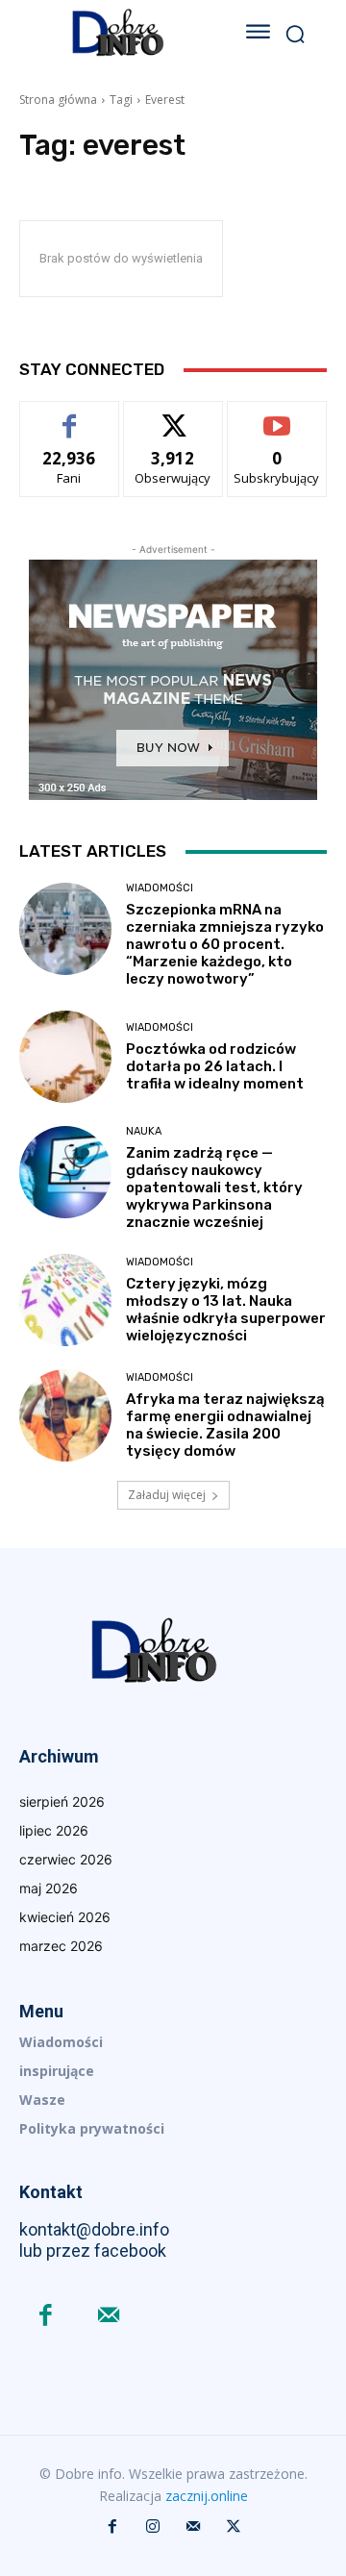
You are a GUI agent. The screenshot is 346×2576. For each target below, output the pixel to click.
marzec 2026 (61, 1946)
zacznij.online (207, 2496)
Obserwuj (173, 416)
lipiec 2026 (54, 1830)
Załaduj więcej (167, 1495)
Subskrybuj (277, 416)
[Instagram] (153, 2527)
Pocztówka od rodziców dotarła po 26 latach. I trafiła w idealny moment (215, 1066)
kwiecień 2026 (65, 1917)
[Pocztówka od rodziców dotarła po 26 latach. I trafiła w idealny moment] (65, 1057)
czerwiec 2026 (66, 1859)
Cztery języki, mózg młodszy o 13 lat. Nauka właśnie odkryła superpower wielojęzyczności (226, 1310)
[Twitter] (234, 2527)
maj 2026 (49, 1888)
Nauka (144, 1131)
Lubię (69, 416)
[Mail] (108, 2317)
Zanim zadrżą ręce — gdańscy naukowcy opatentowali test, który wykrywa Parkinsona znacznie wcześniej (214, 1188)
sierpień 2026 (62, 1801)
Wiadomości (160, 888)
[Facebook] (46, 2317)
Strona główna (58, 100)
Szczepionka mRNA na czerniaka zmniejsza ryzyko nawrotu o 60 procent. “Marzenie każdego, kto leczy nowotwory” (225, 944)
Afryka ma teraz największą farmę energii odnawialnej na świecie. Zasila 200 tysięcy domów (225, 1425)
